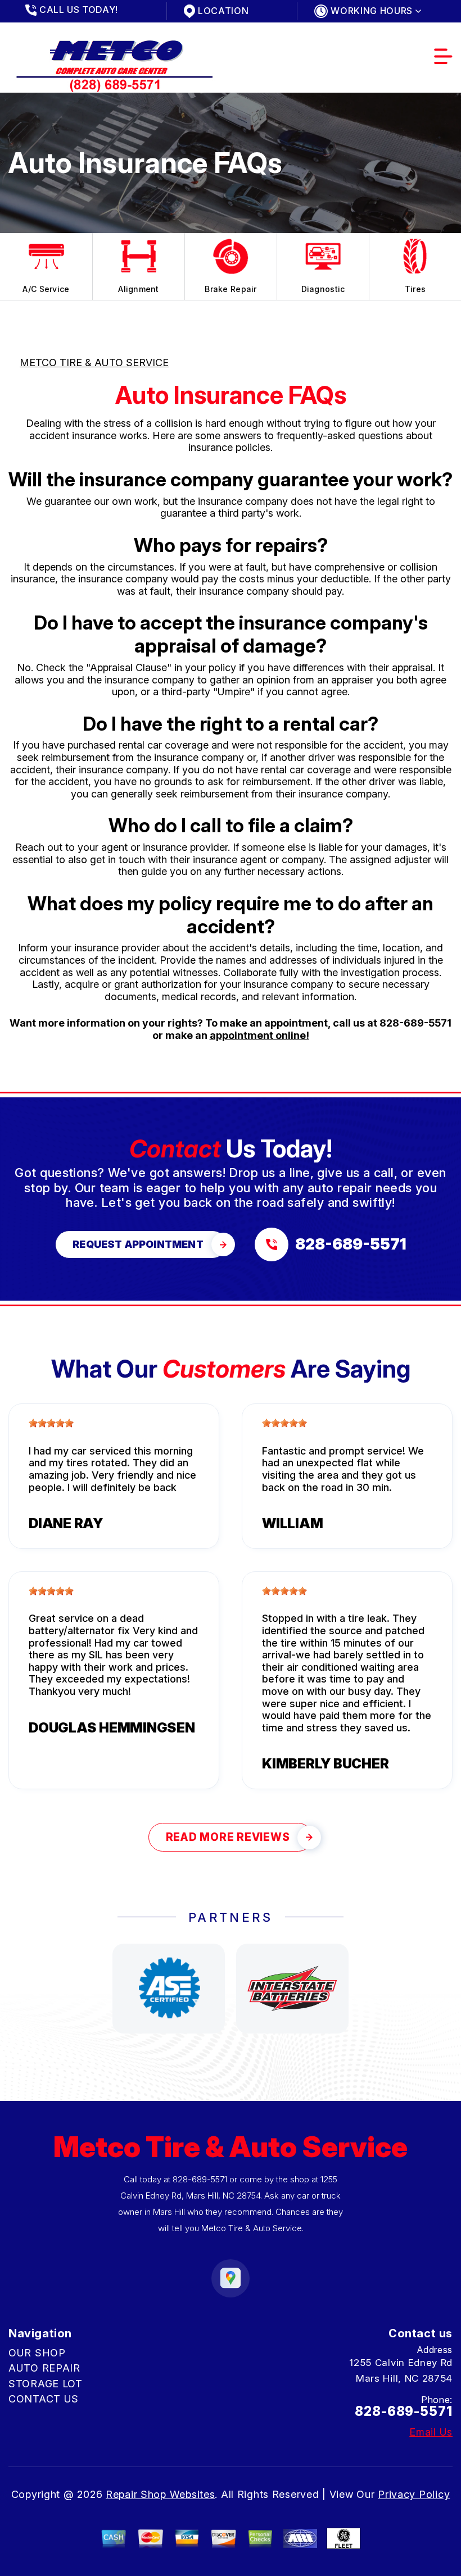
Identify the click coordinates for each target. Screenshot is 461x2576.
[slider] (51, 1423)
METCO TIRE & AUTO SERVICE (94, 363)
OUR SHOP (37, 2353)
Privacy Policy (414, 2494)
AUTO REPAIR (44, 2368)
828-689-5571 (415, 1023)
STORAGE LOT (46, 2384)
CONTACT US (44, 2399)
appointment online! (259, 1035)
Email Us (431, 2432)
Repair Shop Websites (160, 2494)
